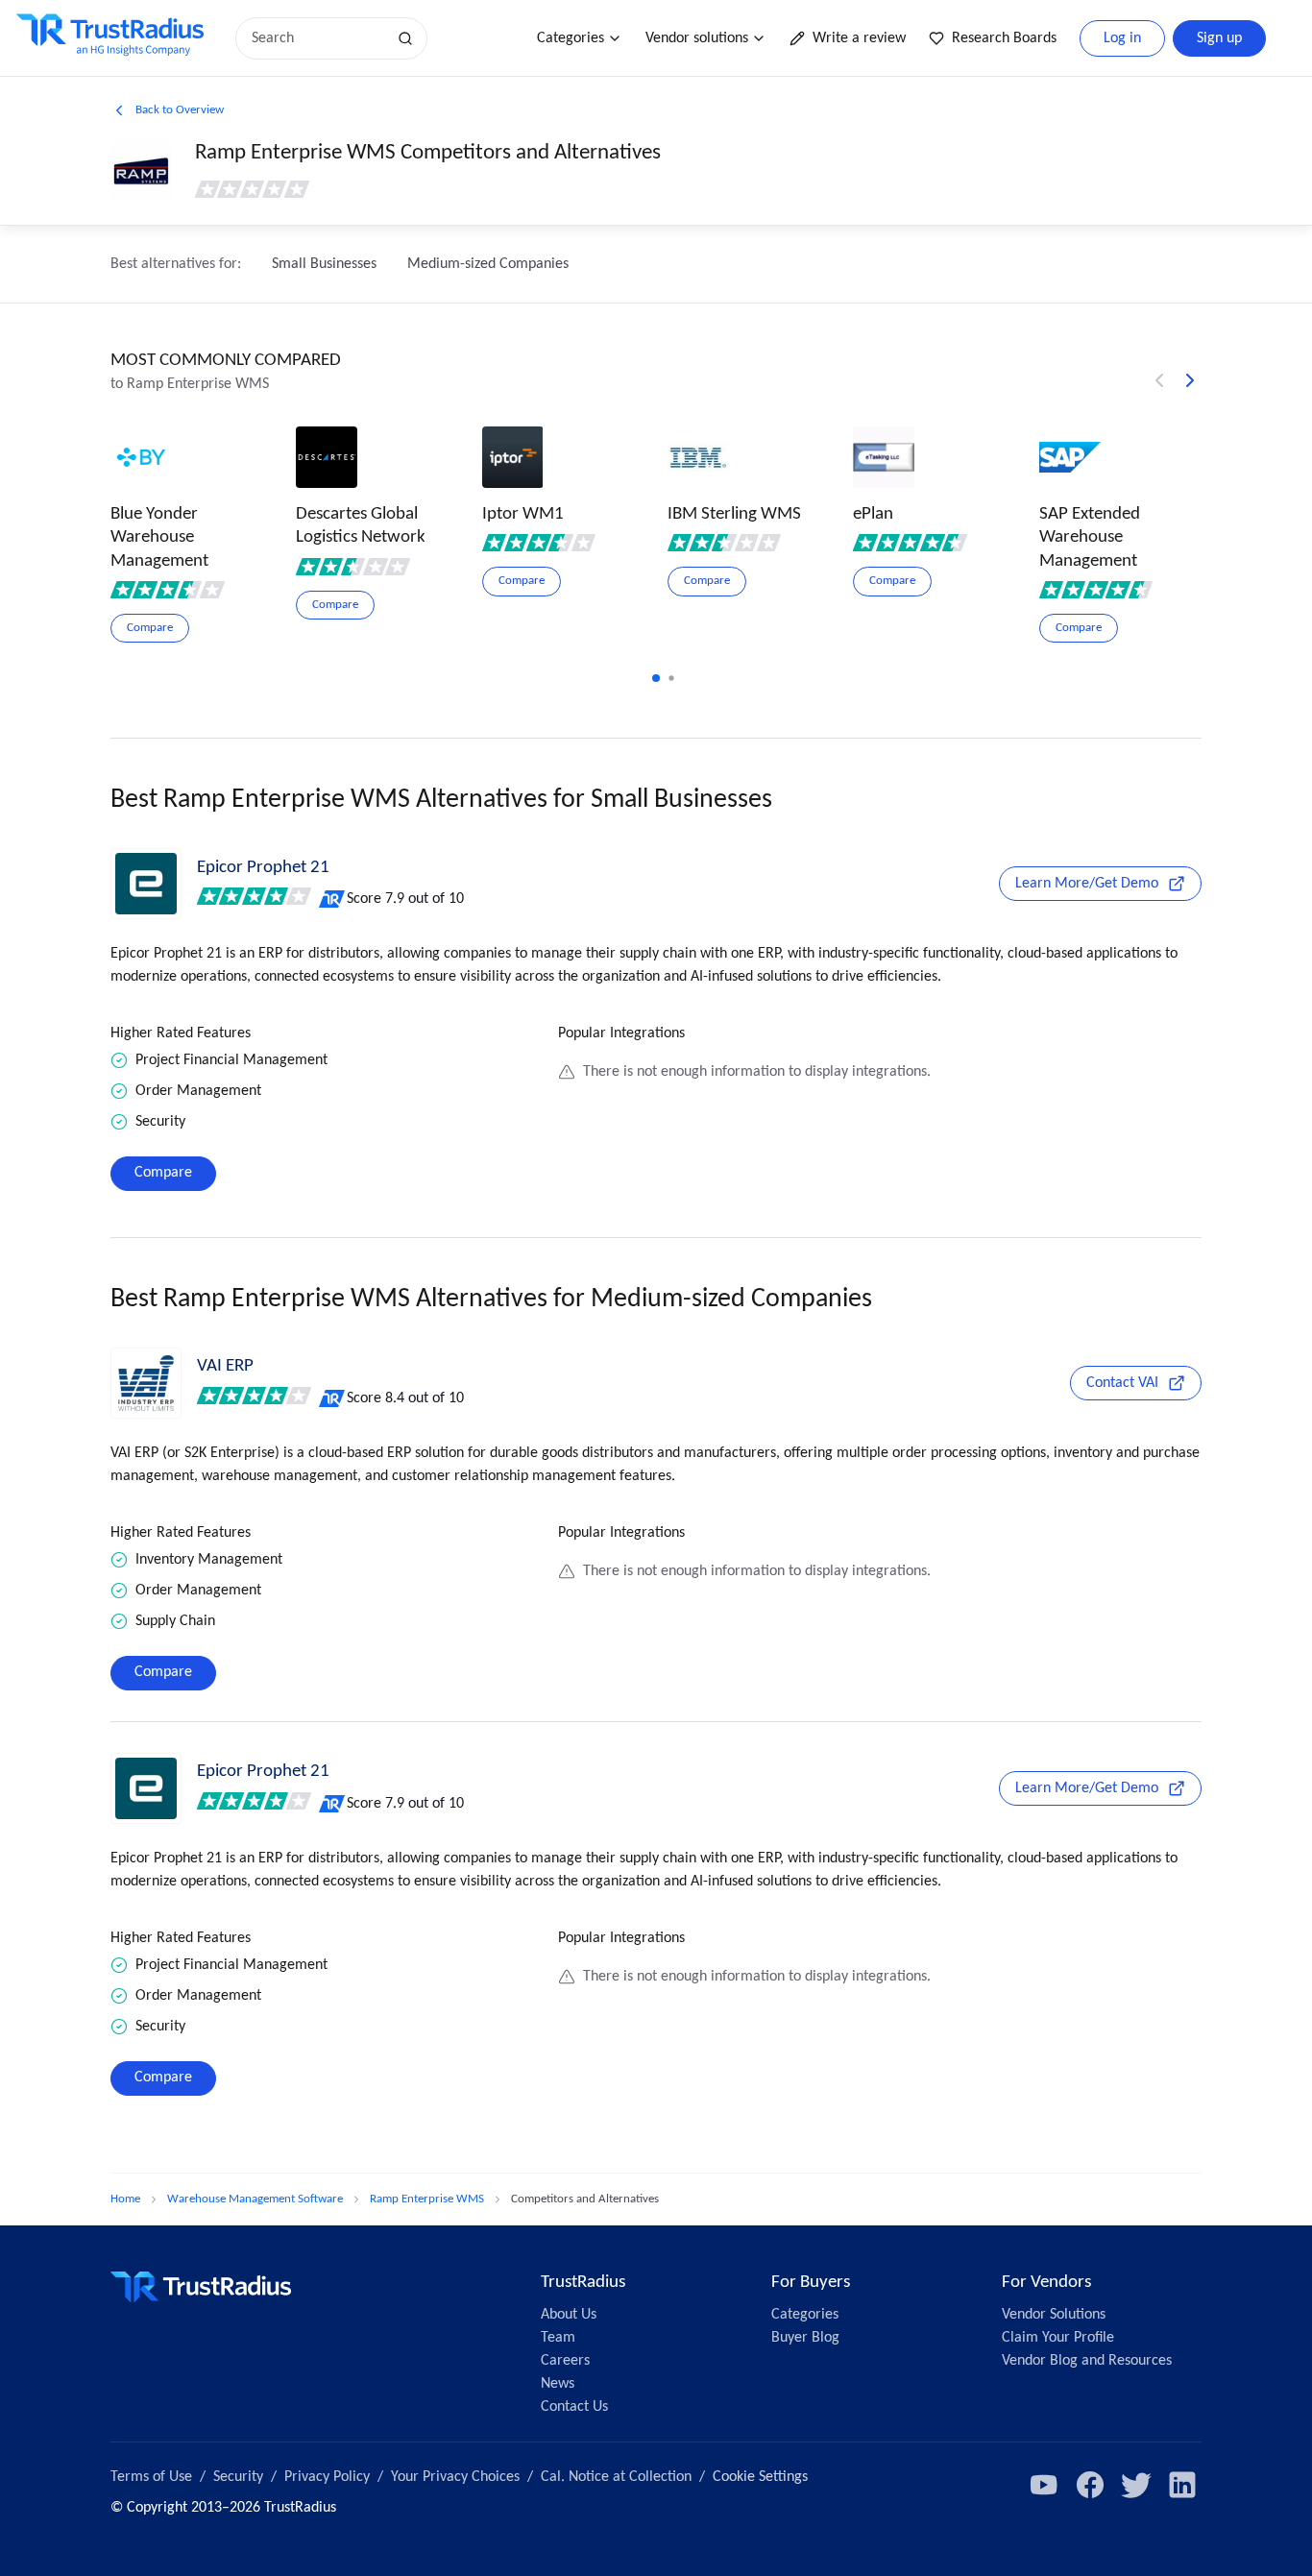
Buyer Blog (805, 2338)
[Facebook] (1090, 2485)
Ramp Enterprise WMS (427, 2199)
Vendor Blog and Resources (1087, 2361)
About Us (569, 2315)
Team (558, 2338)
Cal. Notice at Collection (616, 2477)
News (558, 2384)
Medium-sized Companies (488, 264)
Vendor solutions (697, 38)
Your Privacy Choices (455, 2477)
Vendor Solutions (1054, 2315)
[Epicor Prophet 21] (146, 884)
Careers (565, 2361)
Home (125, 2199)
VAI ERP (225, 1366)
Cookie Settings (760, 2477)
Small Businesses (324, 264)
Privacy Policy (327, 2477)
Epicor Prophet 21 (263, 868)
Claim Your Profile (1058, 2338)
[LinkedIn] (1182, 2485)
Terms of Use (151, 2477)
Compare (163, 1173)
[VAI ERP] (146, 1383)
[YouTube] (1044, 2485)
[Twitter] (1136, 2485)
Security (238, 2477)
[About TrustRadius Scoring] (333, 899)
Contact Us (574, 2407)
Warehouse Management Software (255, 2199)
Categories (571, 38)
